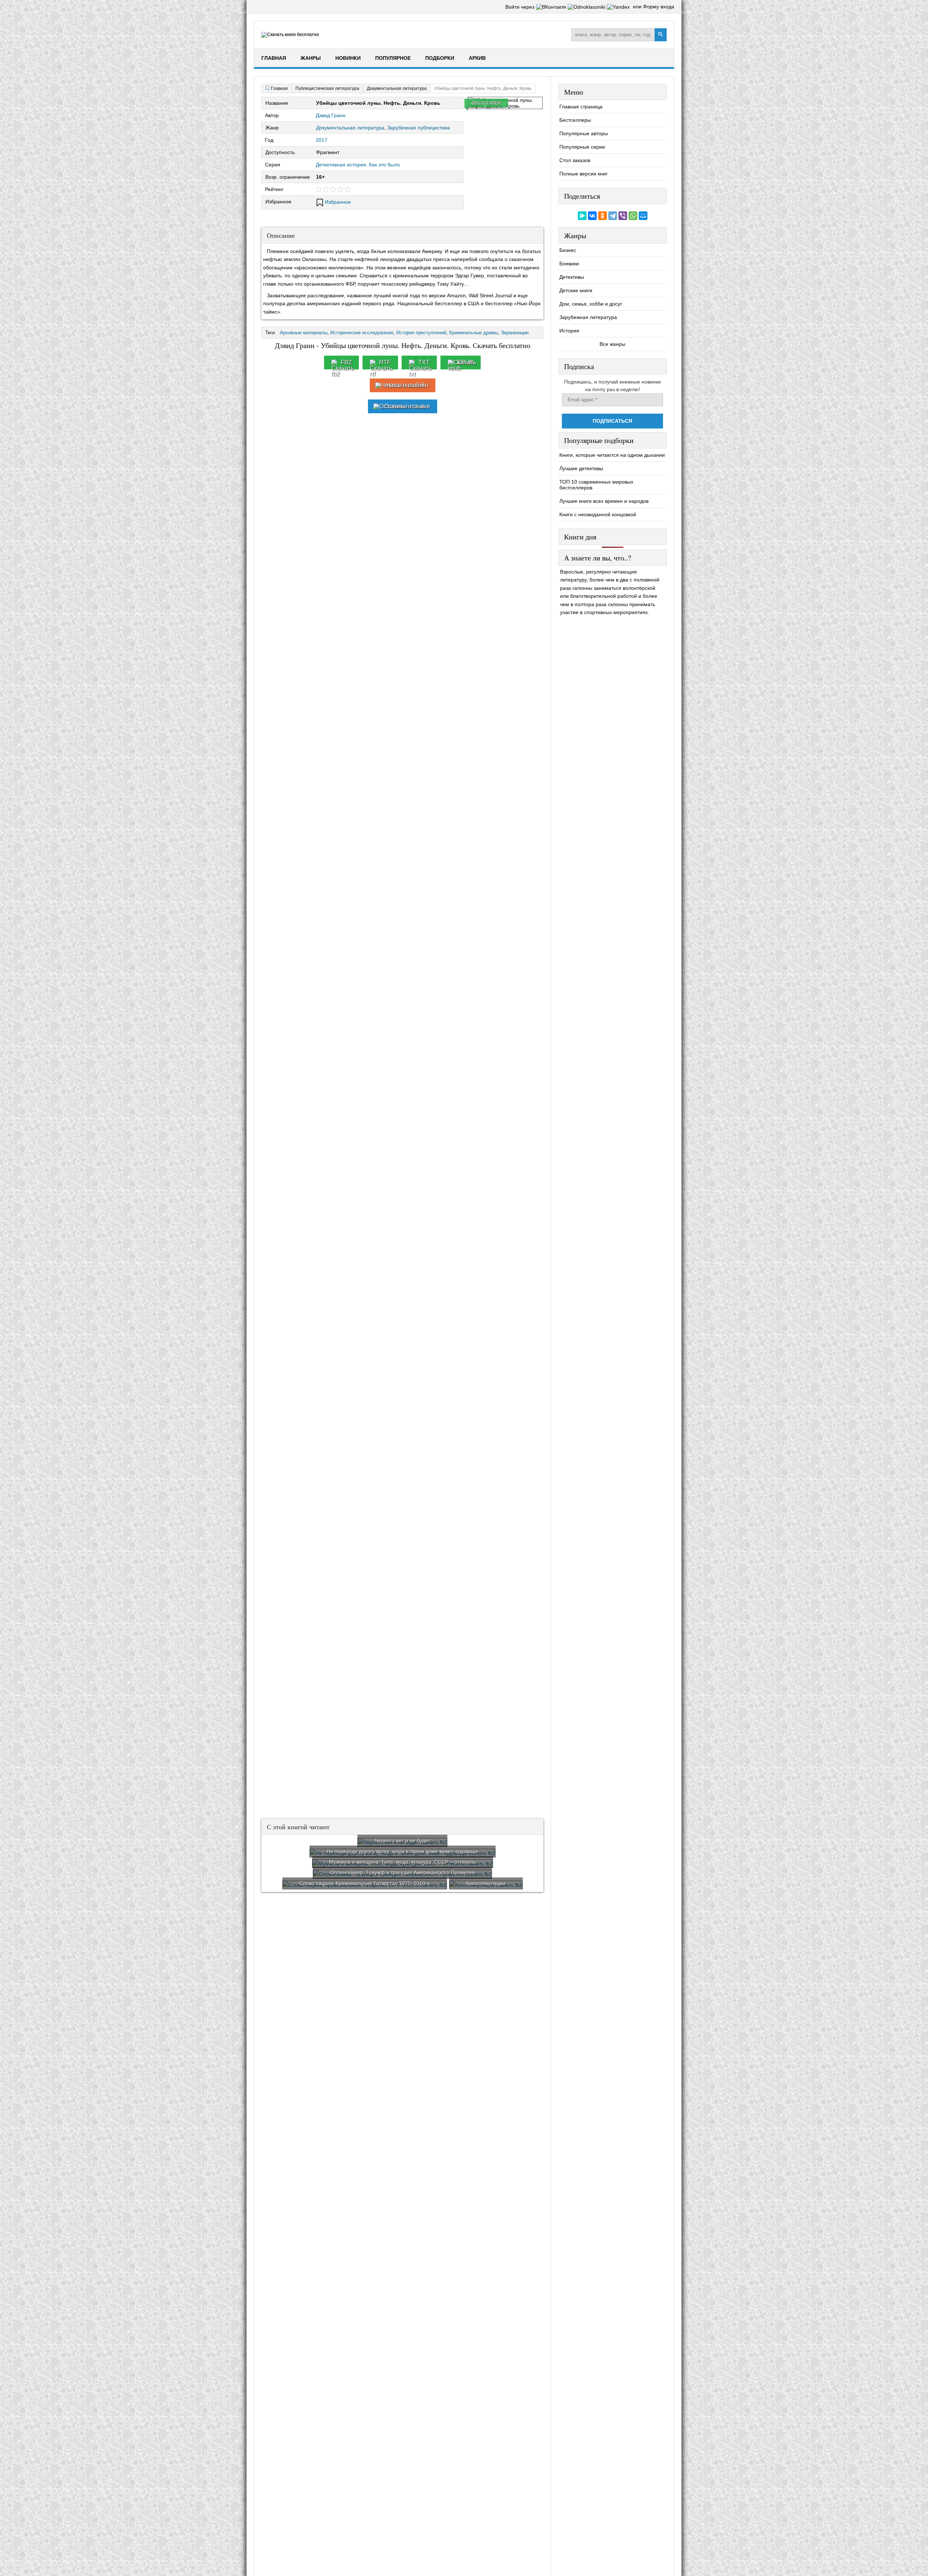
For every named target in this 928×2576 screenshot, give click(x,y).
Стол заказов (575, 160)
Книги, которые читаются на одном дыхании (612, 455)
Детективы (572, 277)
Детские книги (576, 290)
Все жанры (612, 344)
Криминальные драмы (473, 333)
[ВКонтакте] (592, 216)
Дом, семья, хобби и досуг (591, 304)
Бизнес (568, 250)
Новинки (348, 58)
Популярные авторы (584, 133)
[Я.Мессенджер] (582, 216)
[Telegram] (613, 216)
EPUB (465, 362)
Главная (274, 58)
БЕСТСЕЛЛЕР (486, 103)
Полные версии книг (583, 174)
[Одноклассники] (602, 216)
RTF (385, 362)
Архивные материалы (304, 333)
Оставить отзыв (407, 406)
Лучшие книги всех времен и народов (604, 501)
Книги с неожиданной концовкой (598, 514)
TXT (424, 362)
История (569, 331)
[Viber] (623, 216)
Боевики (569, 264)
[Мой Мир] (643, 216)
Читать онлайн (407, 385)
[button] (552, 7)
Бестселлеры (575, 120)
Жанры (311, 58)
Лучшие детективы (581, 468)
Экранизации (515, 333)
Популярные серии (582, 147)
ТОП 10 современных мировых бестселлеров (596, 485)
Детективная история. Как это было (358, 165)
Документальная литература (350, 128)
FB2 (346, 362)
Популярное (393, 58)
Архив (477, 58)
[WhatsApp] (633, 216)
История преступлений (421, 333)
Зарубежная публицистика (419, 128)
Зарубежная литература (588, 317)
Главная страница (581, 107)
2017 (322, 140)
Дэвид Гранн (331, 115)
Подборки (440, 58)
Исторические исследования (362, 333)
